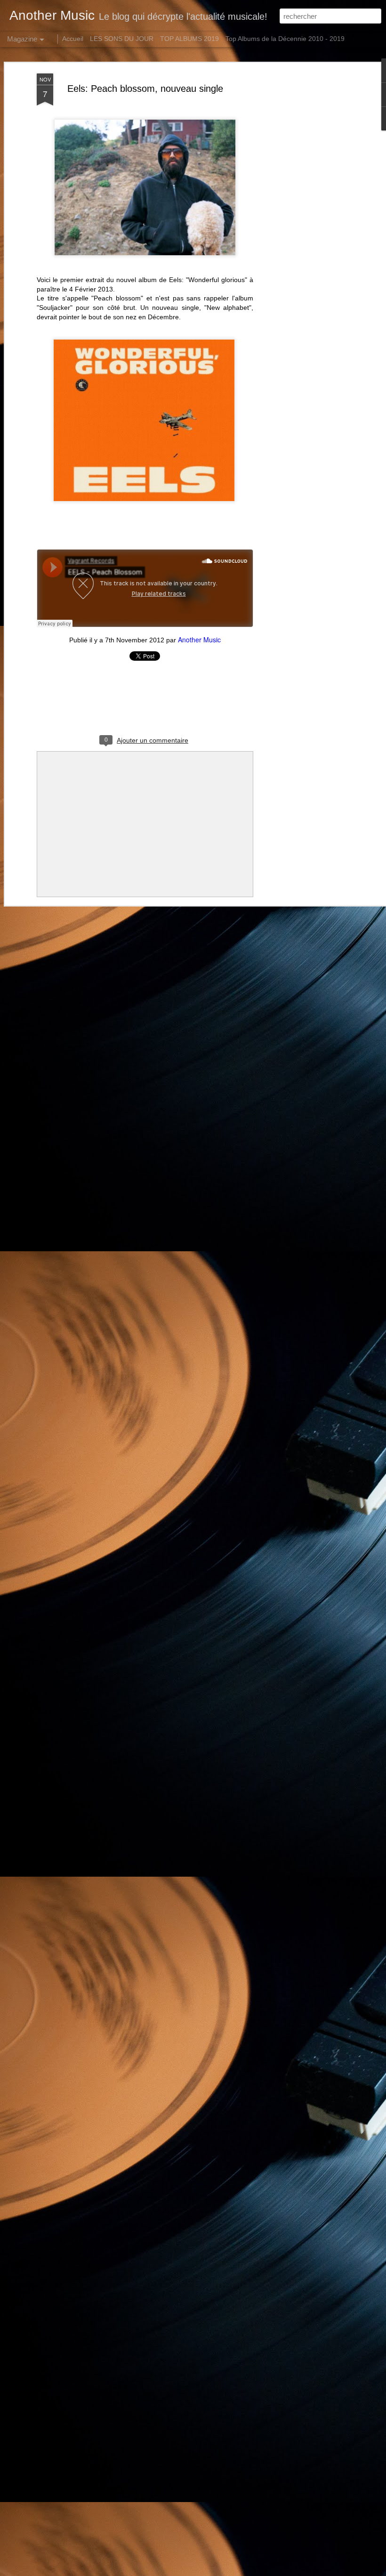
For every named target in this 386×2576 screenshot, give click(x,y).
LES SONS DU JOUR (122, 39)
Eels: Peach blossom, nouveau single (145, 89)
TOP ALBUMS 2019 (189, 39)
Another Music (199, 640)
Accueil (73, 39)
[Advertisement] (305, 222)
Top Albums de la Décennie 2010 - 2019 (285, 39)
